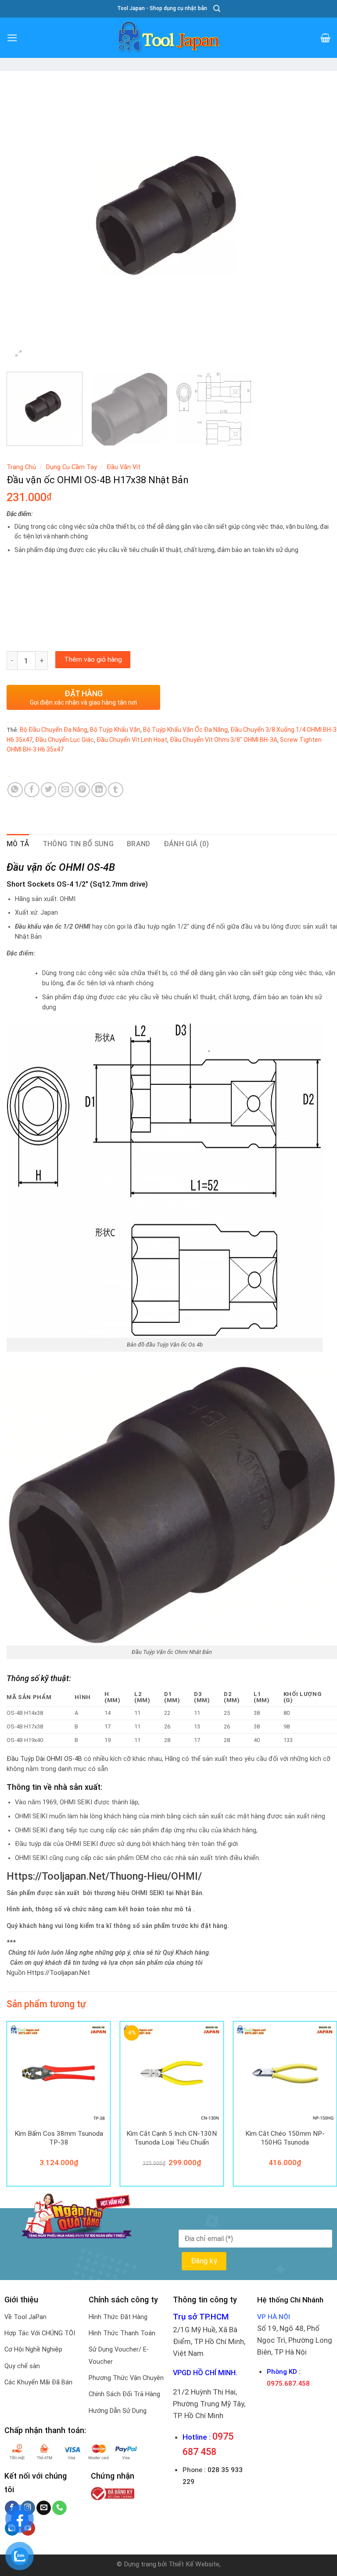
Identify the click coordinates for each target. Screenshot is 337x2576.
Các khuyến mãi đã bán (38, 2382)
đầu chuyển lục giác (65, 740)
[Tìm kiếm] (217, 9)
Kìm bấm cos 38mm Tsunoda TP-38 (59, 2138)
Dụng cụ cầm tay (72, 467)
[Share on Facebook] (32, 790)
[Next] (319, 220)
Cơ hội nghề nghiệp (33, 2350)
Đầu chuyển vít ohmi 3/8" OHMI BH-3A (224, 740)
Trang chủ (21, 467)
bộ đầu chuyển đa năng (54, 730)
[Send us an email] (44, 2508)
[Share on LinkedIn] (99, 790)
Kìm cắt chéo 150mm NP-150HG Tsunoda (285, 2138)
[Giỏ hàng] (325, 38)
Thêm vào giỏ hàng (93, 659)
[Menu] (12, 38)
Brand (139, 844)
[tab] (18, 844)
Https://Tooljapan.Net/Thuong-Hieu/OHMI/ (104, 1876)
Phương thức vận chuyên (126, 2378)
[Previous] (24, 220)
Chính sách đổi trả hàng (124, 2394)
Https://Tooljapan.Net (59, 1973)
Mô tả (18, 844)
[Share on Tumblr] (116, 790)
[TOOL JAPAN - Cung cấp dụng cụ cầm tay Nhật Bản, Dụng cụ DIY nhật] (168, 38)
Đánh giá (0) (186, 844)
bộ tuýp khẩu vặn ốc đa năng (185, 730)
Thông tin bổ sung (78, 844)
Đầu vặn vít (124, 467)
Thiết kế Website (194, 2564)
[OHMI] (28, 776)
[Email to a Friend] (66, 790)
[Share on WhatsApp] (15, 790)
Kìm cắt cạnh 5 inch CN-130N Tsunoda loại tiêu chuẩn (172, 2138)
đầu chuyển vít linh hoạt (132, 740)
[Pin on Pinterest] (82, 790)
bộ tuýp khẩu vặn (115, 730)
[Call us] (59, 2508)
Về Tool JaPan (25, 2317)
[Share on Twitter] (48, 790)
